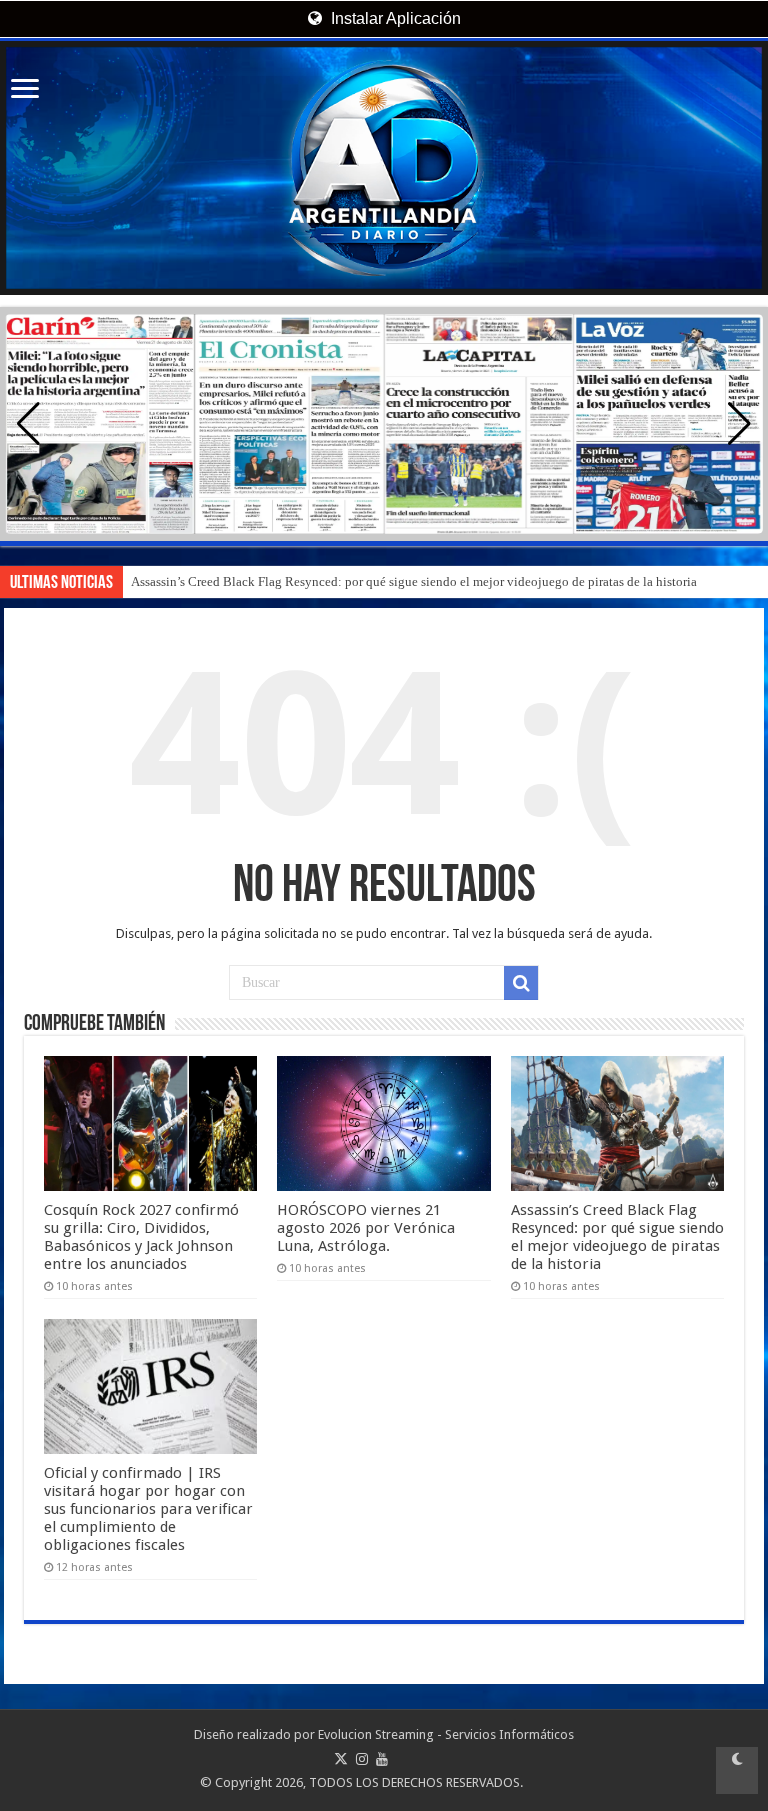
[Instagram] (362, 1759)
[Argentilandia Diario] (384, 168)
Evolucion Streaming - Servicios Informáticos (446, 1734)
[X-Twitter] (341, 1759)
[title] (737, 1770)
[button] (739, 424)
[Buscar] (521, 983)
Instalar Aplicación (394, 18)
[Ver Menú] (25, 90)
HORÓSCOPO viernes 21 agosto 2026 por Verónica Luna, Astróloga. (366, 1228)
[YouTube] (382, 1759)
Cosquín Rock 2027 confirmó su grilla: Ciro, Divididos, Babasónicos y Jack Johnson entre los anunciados (141, 1237)
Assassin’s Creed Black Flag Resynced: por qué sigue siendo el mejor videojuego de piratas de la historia (414, 581)
